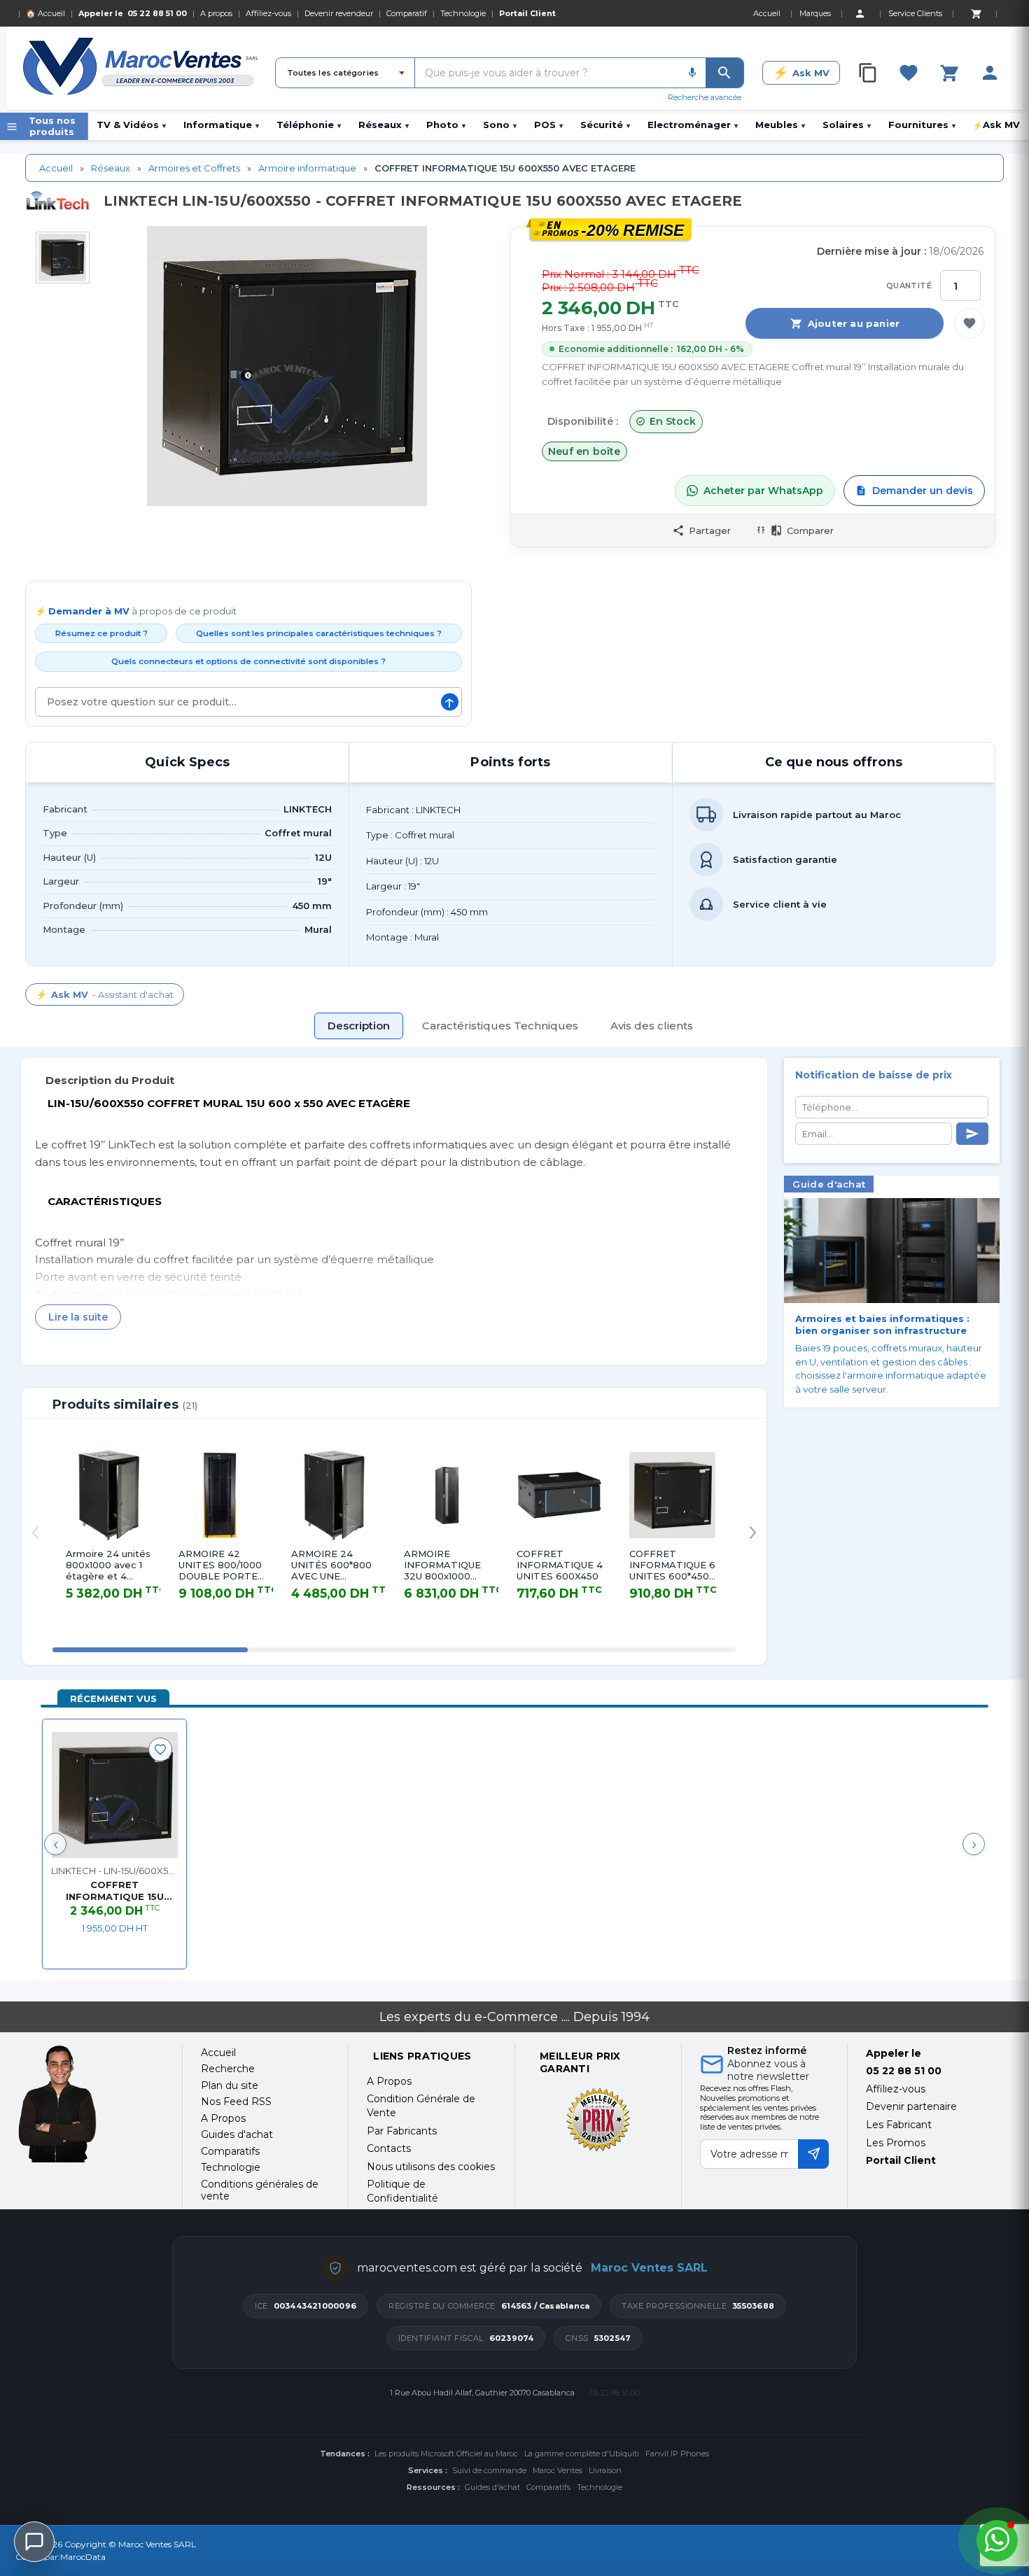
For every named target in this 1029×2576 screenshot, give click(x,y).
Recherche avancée (705, 97)
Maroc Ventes (558, 2470)
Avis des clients (652, 1026)
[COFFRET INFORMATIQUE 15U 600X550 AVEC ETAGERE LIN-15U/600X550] (114, 1795)
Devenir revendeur (339, 13)
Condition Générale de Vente (421, 2106)
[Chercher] (724, 73)
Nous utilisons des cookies (431, 2167)
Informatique (221, 125)
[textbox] (547, 73)
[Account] (860, 13)
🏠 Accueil (45, 13)
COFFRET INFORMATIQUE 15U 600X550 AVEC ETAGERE (115, 1892)
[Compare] (868, 73)
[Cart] (976, 13)
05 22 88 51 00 (157, 13)
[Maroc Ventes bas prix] (142, 69)
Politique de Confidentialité (402, 2191)
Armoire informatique (307, 168)
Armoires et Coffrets (194, 168)
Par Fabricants (402, 2131)
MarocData (83, 2557)
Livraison (605, 2470)
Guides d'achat (492, 2487)
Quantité (909, 286)
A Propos (389, 2081)
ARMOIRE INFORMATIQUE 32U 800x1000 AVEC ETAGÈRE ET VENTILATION (446, 1565)
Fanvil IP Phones (677, 2454)
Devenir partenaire (911, 2106)
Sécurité (605, 125)
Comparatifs (548, 2487)
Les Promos (896, 2143)
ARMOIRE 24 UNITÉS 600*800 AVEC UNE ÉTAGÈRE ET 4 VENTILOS (331, 1565)
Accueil (56, 168)
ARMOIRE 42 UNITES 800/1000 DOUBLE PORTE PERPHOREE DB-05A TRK (221, 1565)
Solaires (847, 125)
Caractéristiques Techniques (500, 1026)
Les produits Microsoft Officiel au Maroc (446, 2454)
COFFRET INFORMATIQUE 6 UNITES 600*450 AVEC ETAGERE (672, 1565)
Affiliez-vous (268, 13)
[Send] (972, 1134)
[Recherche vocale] (692, 73)
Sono (500, 125)
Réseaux (384, 125)
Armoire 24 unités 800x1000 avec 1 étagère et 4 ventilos (108, 1565)
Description (359, 1026)
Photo (446, 125)
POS (548, 125)
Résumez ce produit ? (101, 633)
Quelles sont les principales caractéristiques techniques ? (319, 633)
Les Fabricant (899, 2125)
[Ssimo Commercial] (90, 2104)
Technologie (463, 13)
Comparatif (407, 13)
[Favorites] (909, 73)
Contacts (389, 2148)
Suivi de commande (489, 2470)
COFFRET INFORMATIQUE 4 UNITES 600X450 (560, 1565)
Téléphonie (309, 125)
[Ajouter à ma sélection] (969, 323)
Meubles (780, 125)
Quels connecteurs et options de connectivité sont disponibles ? (248, 661)
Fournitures (922, 125)
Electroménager (693, 125)
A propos (216, 13)
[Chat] (34, 2542)
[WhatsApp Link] (997, 2541)
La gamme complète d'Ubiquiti (582, 2454)
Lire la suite (78, 1317)
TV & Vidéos (131, 125)
